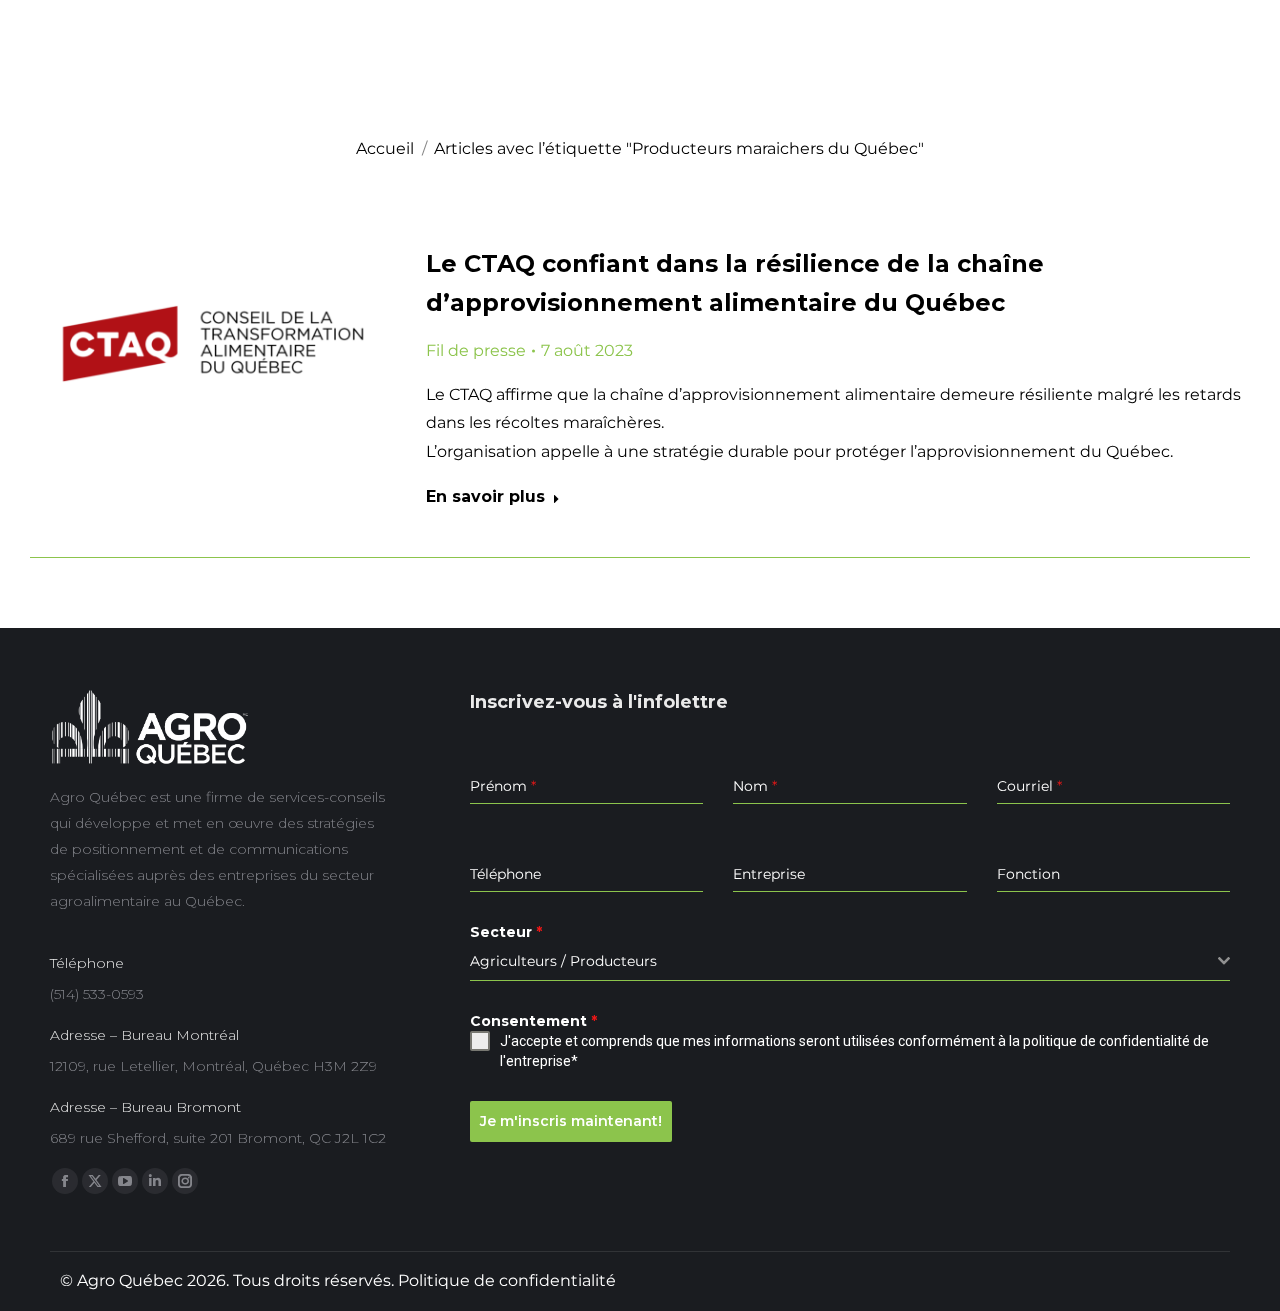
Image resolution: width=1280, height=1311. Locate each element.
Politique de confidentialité (507, 1280)
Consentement (533, 1021)
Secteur (506, 932)
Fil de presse (476, 350)
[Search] (1230, 90)
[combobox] (850, 961)
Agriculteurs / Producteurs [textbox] (563, 961)
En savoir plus (485, 496)
